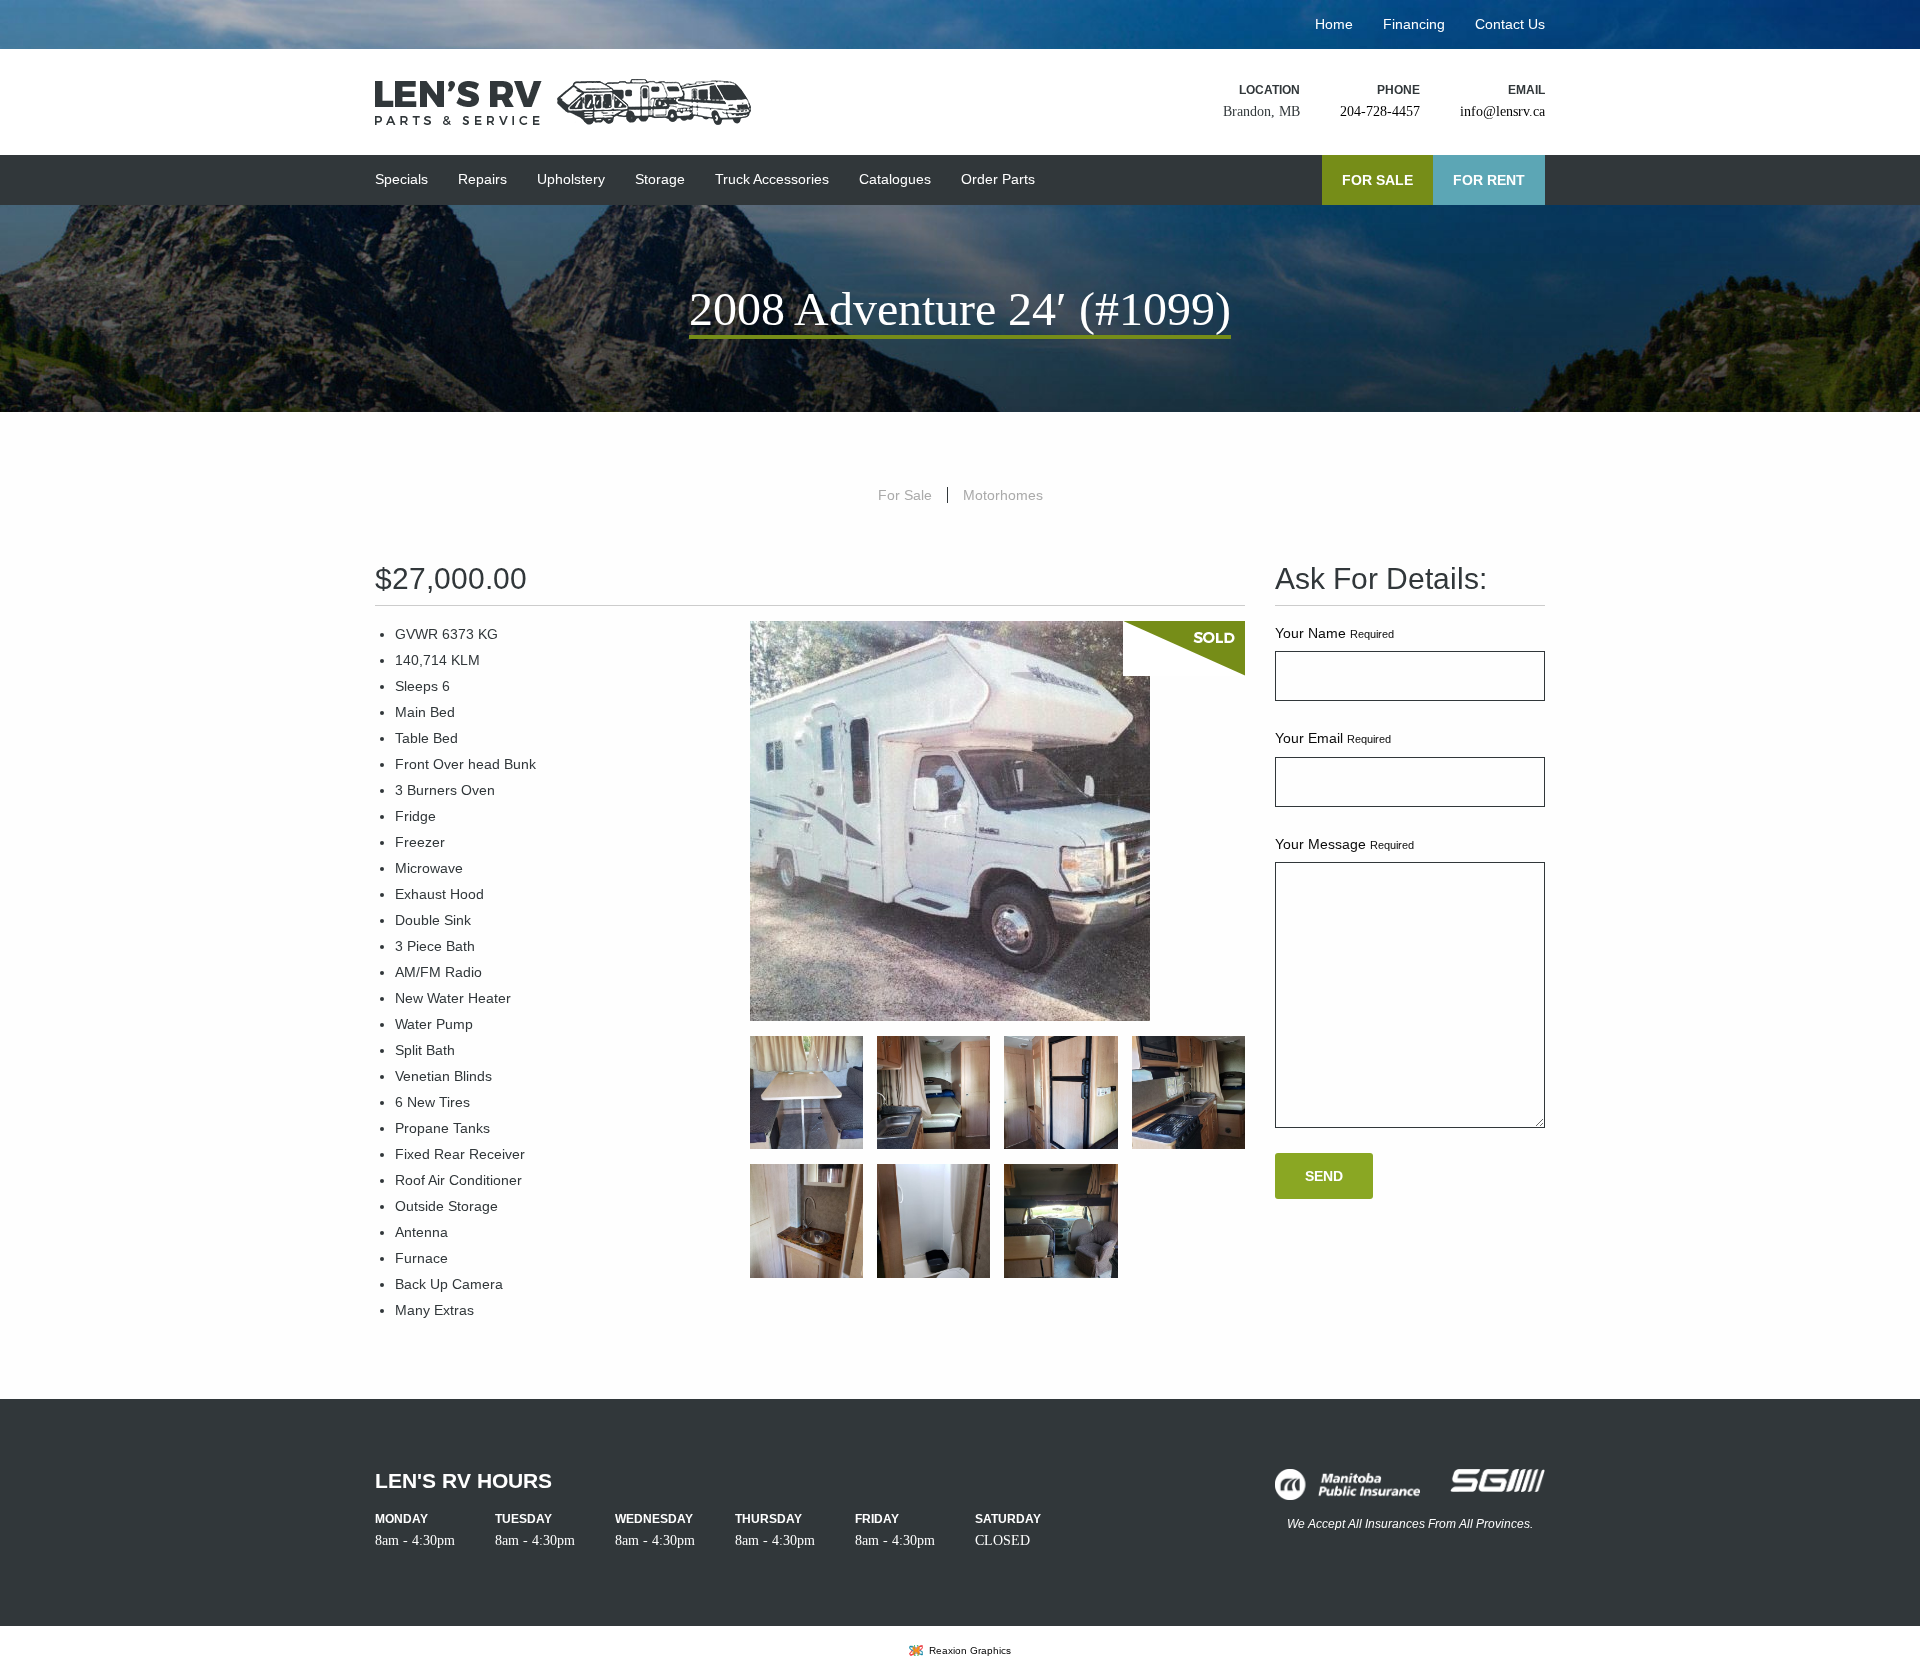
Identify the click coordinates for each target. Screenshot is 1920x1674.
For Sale (1377, 180)
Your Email (1333, 738)
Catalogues (895, 179)
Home (1334, 24)
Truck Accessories (772, 179)
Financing (1414, 24)
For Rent (1489, 180)
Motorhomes (1003, 495)
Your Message (1344, 844)
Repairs (482, 179)
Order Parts (998, 179)
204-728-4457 (1380, 111)
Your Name (1334, 633)
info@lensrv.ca (1502, 111)
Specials (401, 179)
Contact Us (1510, 24)
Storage (660, 179)
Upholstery (571, 179)
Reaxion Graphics (970, 1650)
